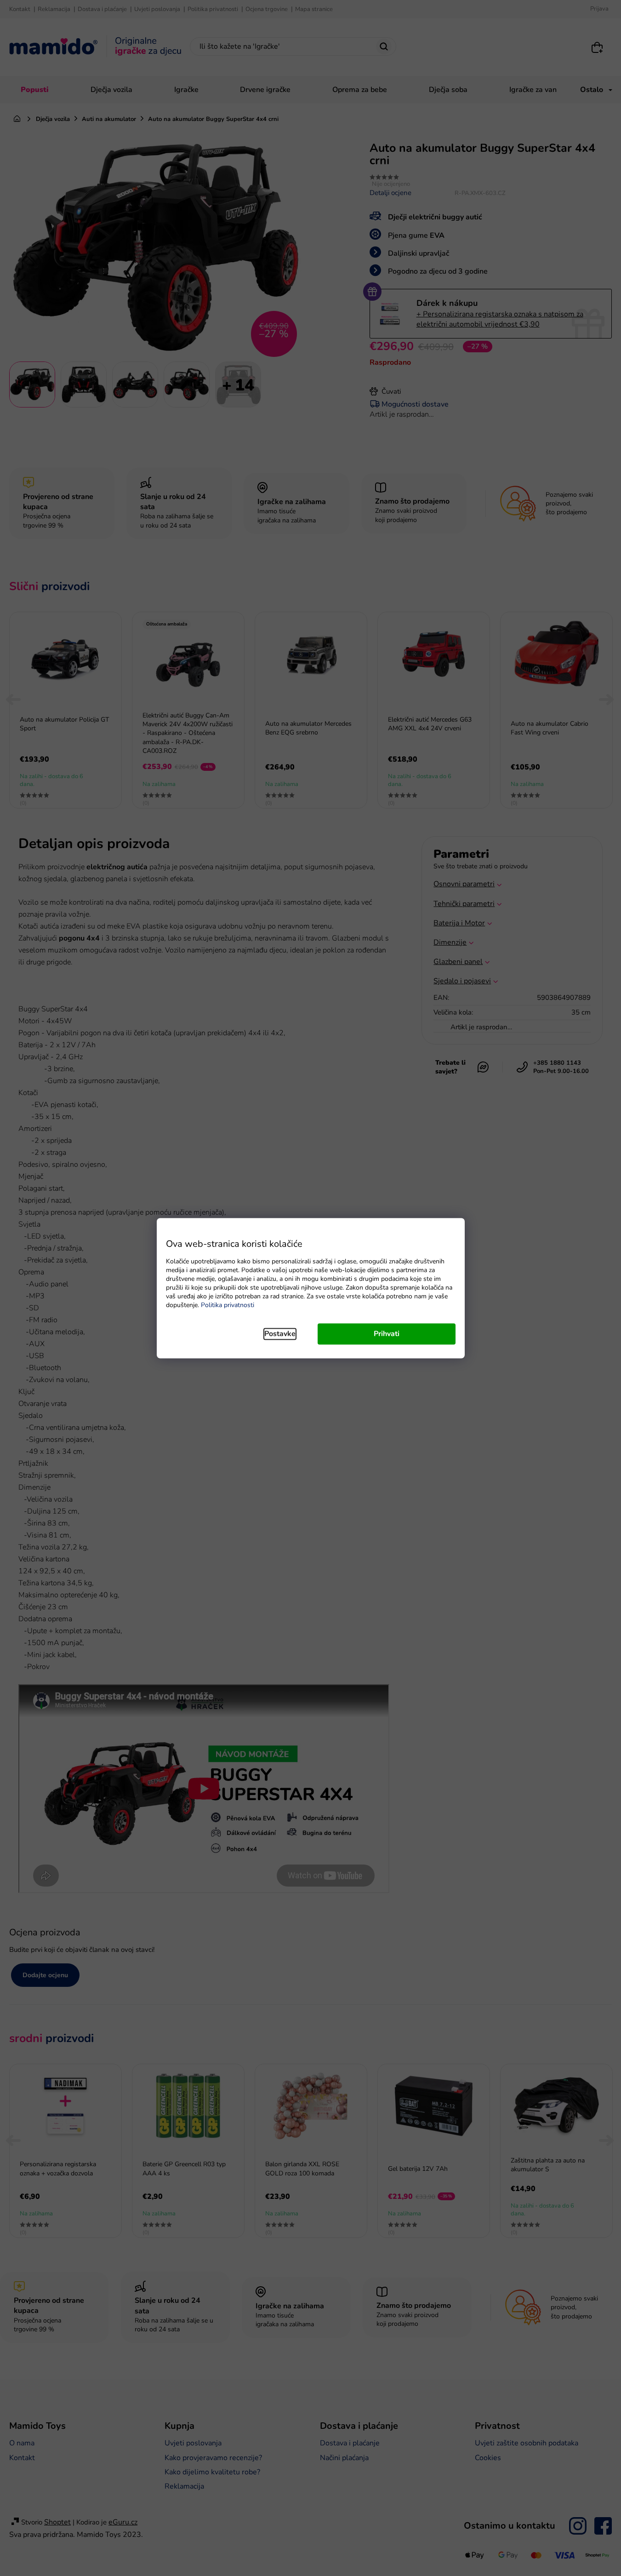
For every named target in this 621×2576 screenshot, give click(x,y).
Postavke (280, 1334)
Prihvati (387, 1334)
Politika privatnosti (228, 1305)
